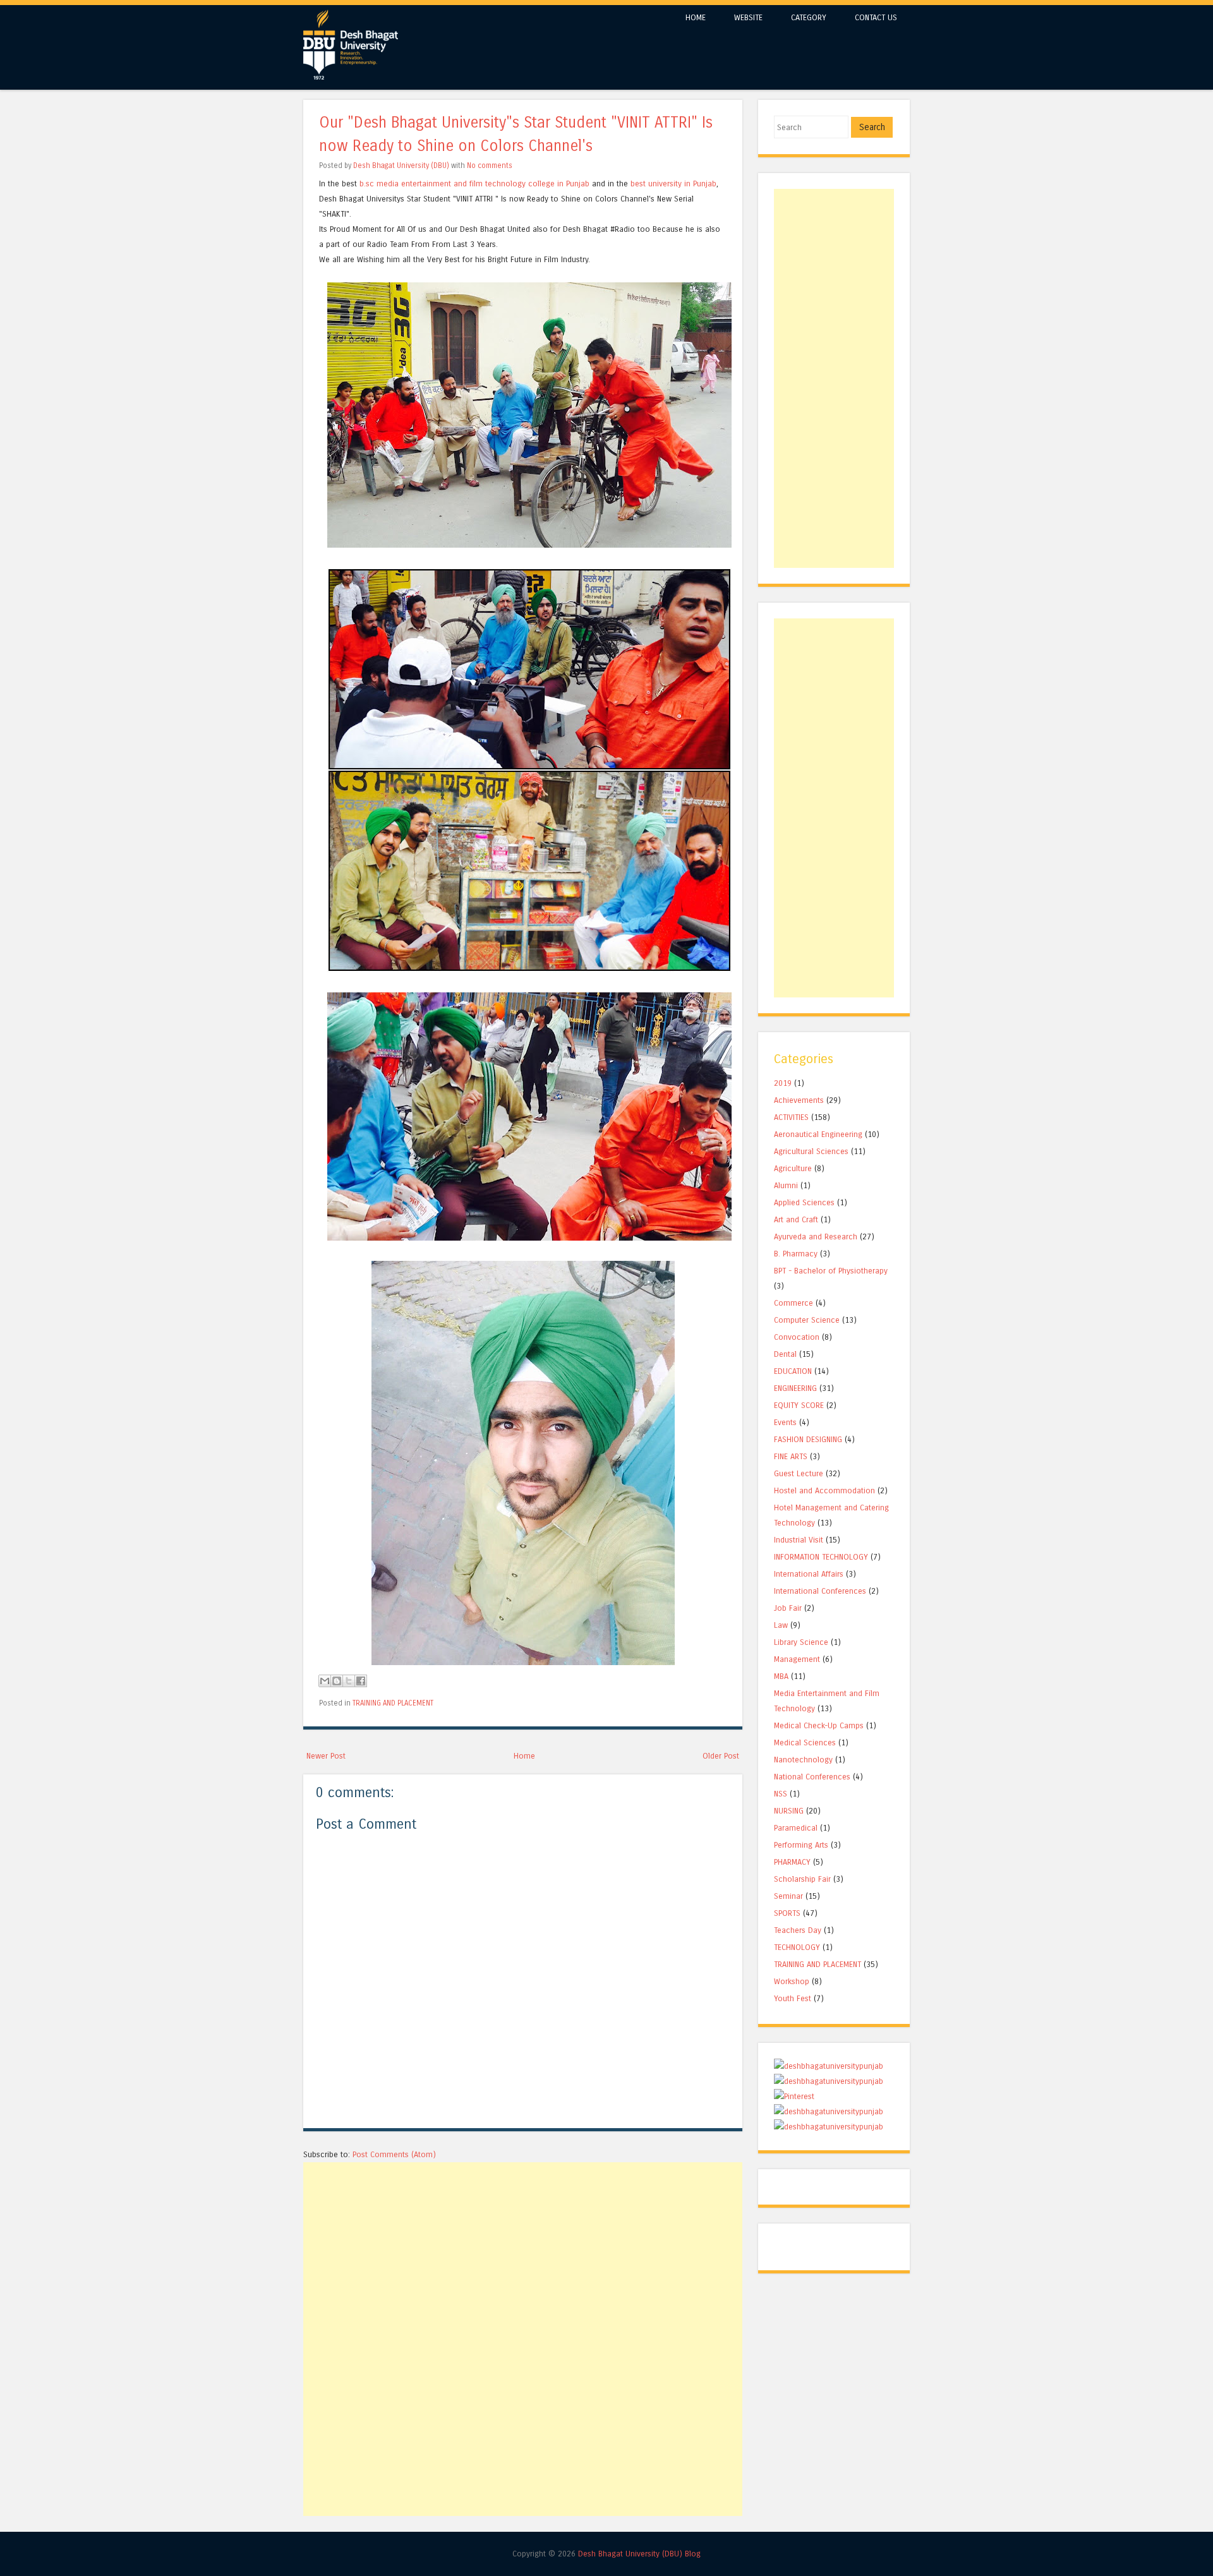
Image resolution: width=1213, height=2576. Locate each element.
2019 (783, 1083)
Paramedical (796, 1828)
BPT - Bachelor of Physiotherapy (831, 1271)
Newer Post (326, 1756)
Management (797, 1659)
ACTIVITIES (791, 1117)
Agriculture (793, 1168)
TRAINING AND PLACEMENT (393, 1703)
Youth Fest (793, 1998)
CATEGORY (809, 17)
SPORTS (787, 1913)
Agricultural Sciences (811, 1151)
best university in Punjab (673, 184)
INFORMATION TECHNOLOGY (821, 1557)
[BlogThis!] (337, 1681)
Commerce (794, 1303)
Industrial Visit (799, 1540)
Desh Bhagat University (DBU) (402, 166)
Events (785, 1422)
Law (781, 1625)
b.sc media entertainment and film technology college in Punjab (474, 184)
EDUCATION (793, 1371)
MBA (781, 1676)
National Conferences (812, 1777)
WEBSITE (748, 17)
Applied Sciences (804, 1202)
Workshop (792, 1981)
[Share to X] (349, 1681)
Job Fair (788, 1608)
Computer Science (807, 1320)
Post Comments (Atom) (394, 2154)
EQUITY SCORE (799, 1405)
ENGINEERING (795, 1388)
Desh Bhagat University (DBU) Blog (639, 2554)
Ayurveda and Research (816, 1237)
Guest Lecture (799, 1473)
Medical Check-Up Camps (819, 1725)
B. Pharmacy (796, 1254)
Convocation (797, 1337)
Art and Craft (796, 1219)
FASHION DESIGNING (808, 1439)
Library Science (801, 1642)
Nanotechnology (803, 1760)
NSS (781, 1794)
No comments (490, 166)
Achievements (799, 1100)
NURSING (789, 1811)
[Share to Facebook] (361, 1681)
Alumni (786, 1185)
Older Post (721, 1756)
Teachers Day (798, 1930)
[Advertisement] (523, 2251)
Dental (785, 1354)
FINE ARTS (791, 1456)
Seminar (788, 1896)
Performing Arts (801, 1845)
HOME (696, 17)
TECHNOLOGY (797, 1947)
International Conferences (820, 1591)
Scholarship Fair (802, 1879)
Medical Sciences (805, 1742)
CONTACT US (876, 17)
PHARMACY (792, 1862)
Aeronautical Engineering (818, 1134)
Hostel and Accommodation (824, 1490)
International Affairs (809, 1574)
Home (524, 1756)
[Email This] (325, 1681)
